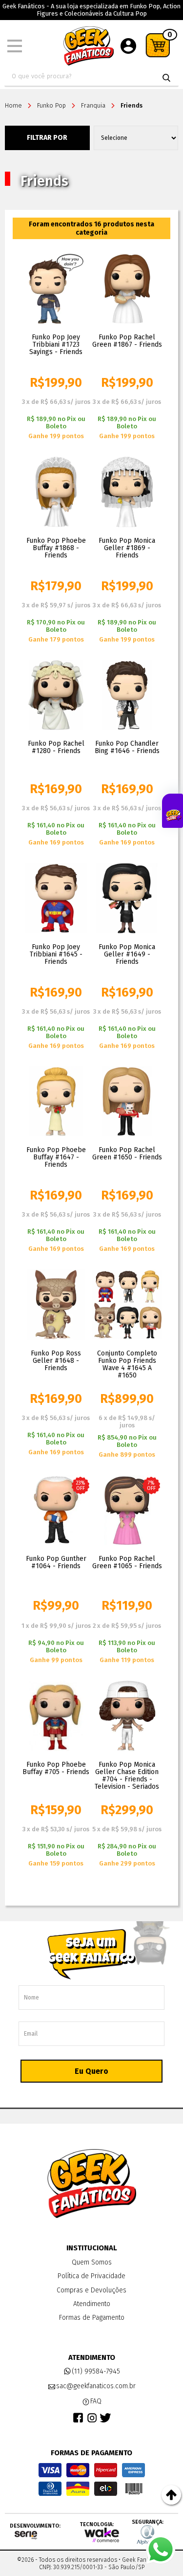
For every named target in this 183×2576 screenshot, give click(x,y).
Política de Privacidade (91, 2276)
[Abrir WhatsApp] (161, 2550)
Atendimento (92, 2304)
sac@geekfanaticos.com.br (96, 2386)
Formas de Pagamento (92, 2318)
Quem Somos (92, 2262)
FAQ (96, 2401)
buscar (166, 78)
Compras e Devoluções (91, 2290)
